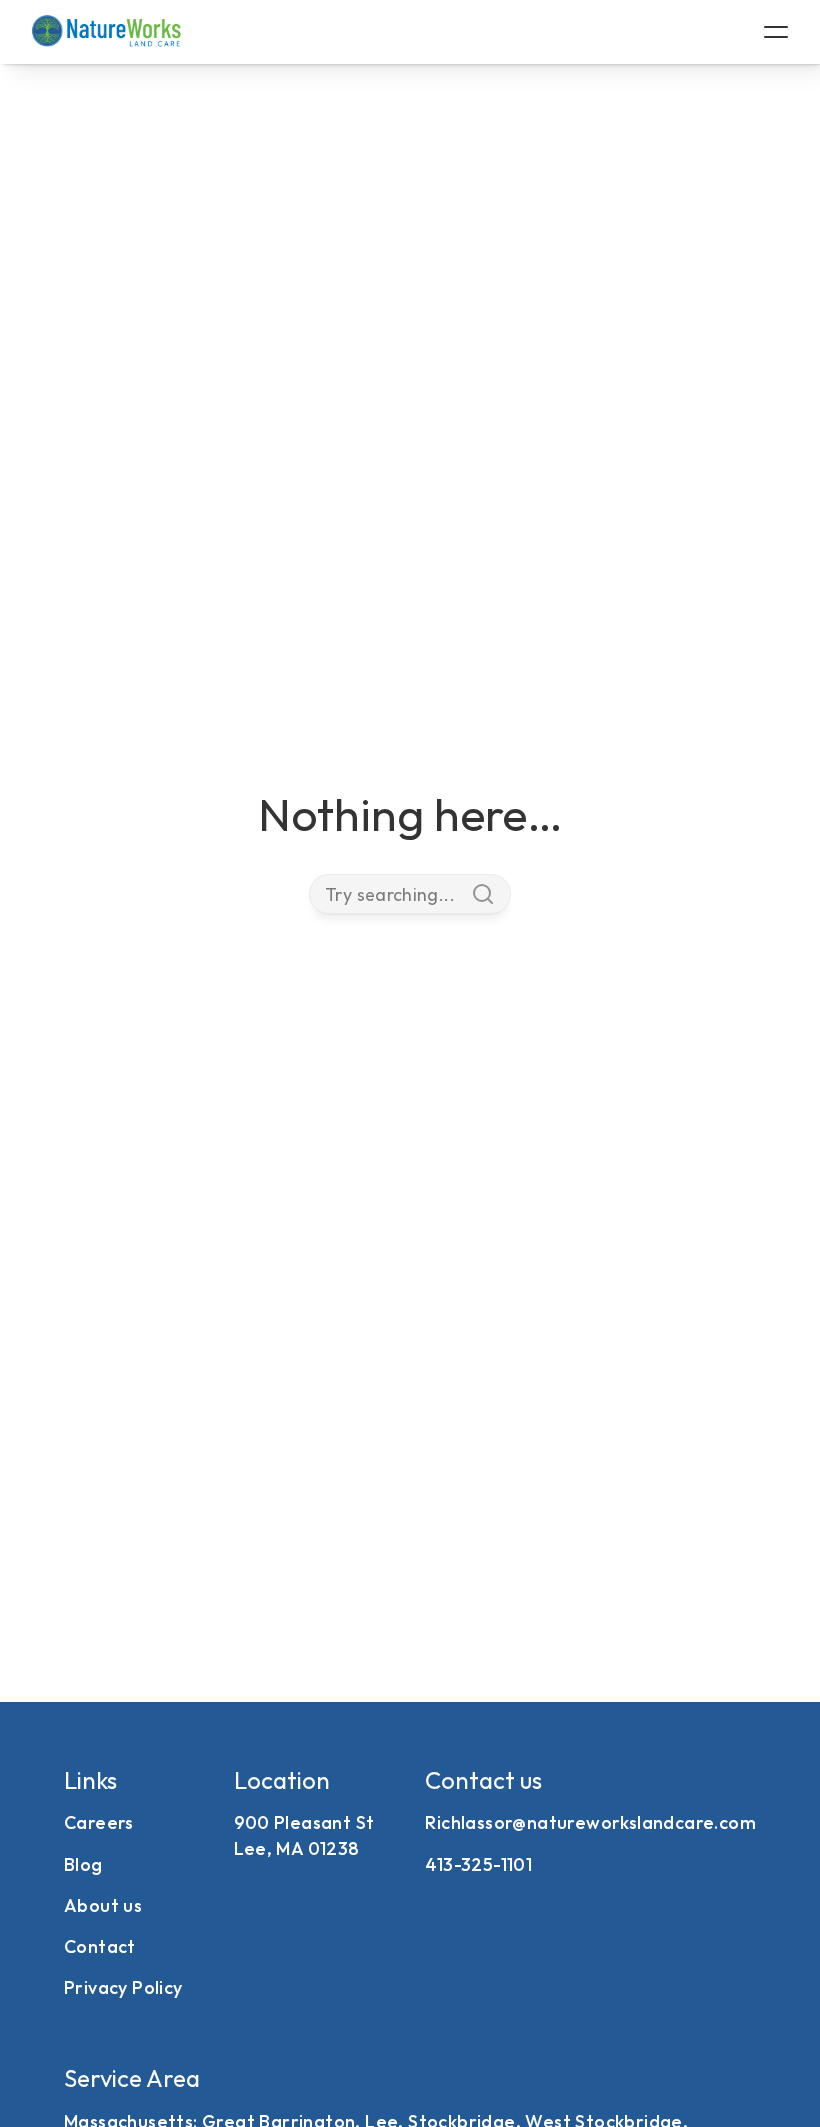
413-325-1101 (478, 1864)
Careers (99, 1822)
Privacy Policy (123, 1987)
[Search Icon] (410, 894)
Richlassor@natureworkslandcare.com (590, 1822)
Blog (83, 1864)
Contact (100, 1946)
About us (103, 1905)
